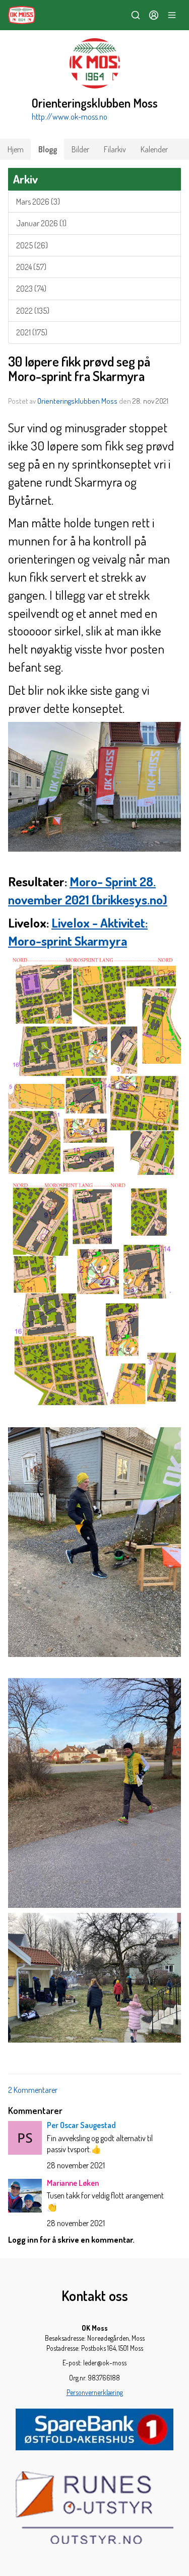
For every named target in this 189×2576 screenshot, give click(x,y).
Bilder (80, 149)
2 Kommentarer (33, 2090)
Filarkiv (115, 149)
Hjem (16, 149)
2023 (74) (31, 289)
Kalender (154, 149)
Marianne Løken (73, 2183)
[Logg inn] (154, 15)
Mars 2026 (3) (38, 202)
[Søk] (136, 15)
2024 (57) (31, 267)
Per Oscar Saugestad (81, 2125)
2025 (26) (32, 245)
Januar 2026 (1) (41, 223)
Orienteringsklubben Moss (77, 401)
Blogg (48, 149)
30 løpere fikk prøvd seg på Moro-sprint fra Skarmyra (79, 369)
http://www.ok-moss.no (70, 117)
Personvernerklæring (95, 2392)
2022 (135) (33, 311)
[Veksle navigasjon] (172, 15)
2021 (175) (32, 332)
